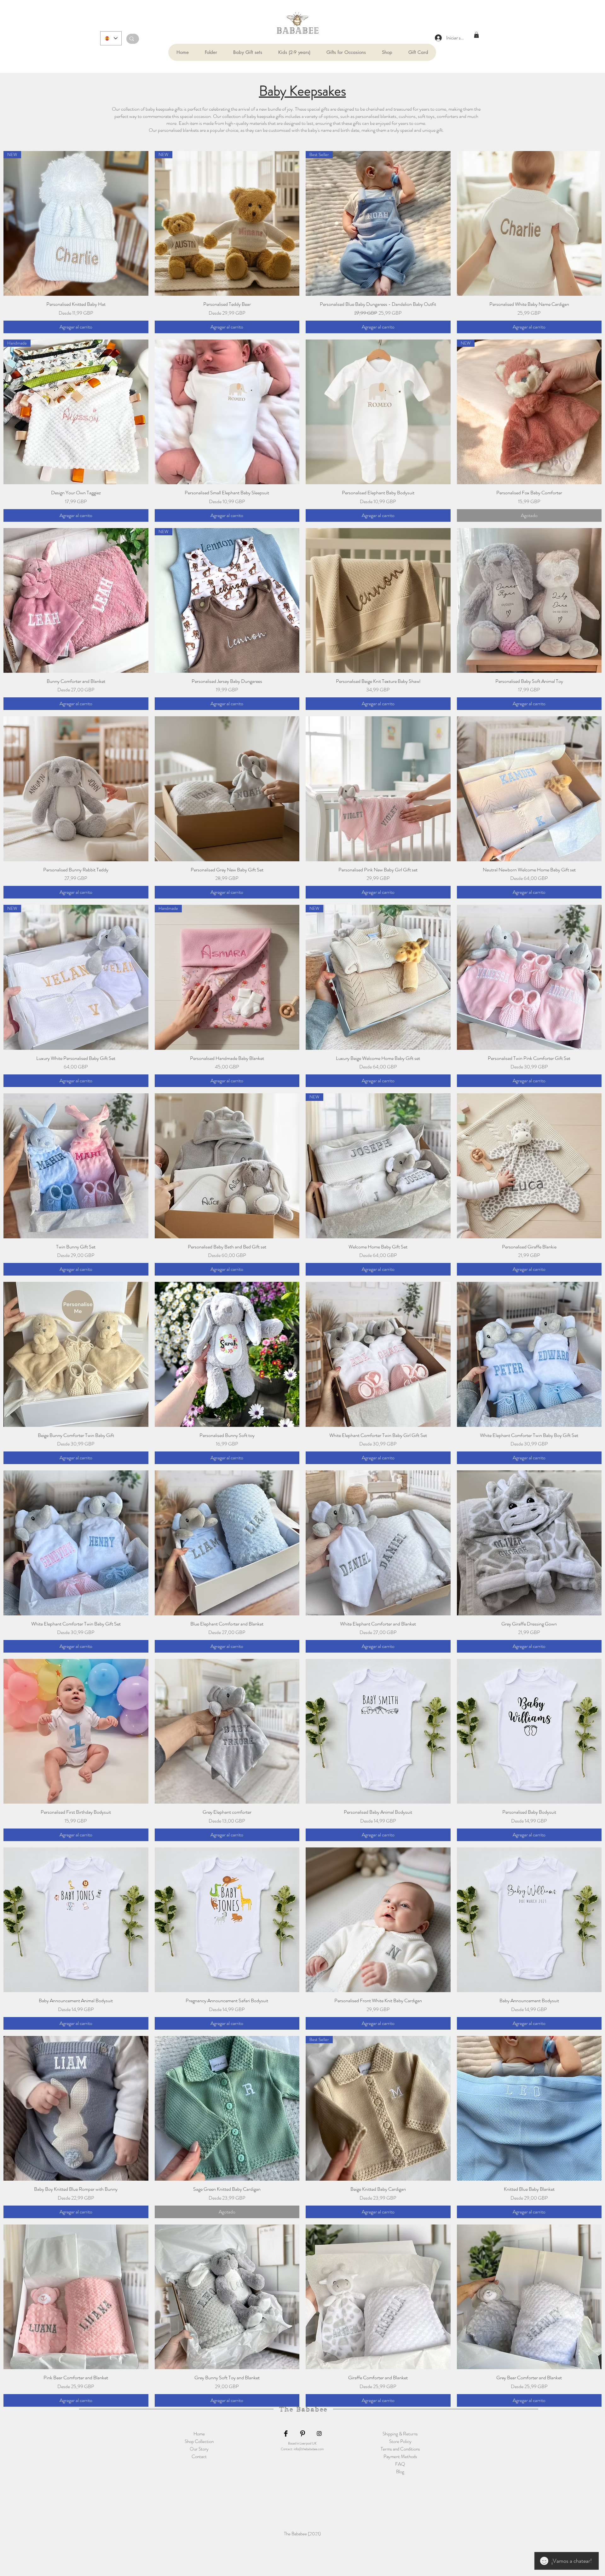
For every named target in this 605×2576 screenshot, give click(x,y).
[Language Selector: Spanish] (111, 38)
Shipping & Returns (400, 2434)
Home (199, 2434)
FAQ (400, 2464)
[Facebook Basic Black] (286, 2434)
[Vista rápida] (529, 224)
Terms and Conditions (400, 2449)
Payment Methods (400, 2457)
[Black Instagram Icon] (319, 2434)
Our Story (199, 2449)
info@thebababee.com (309, 2449)
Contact (199, 2457)
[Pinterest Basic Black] (302, 2434)
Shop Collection (199, 2441)
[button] (211, 52)
